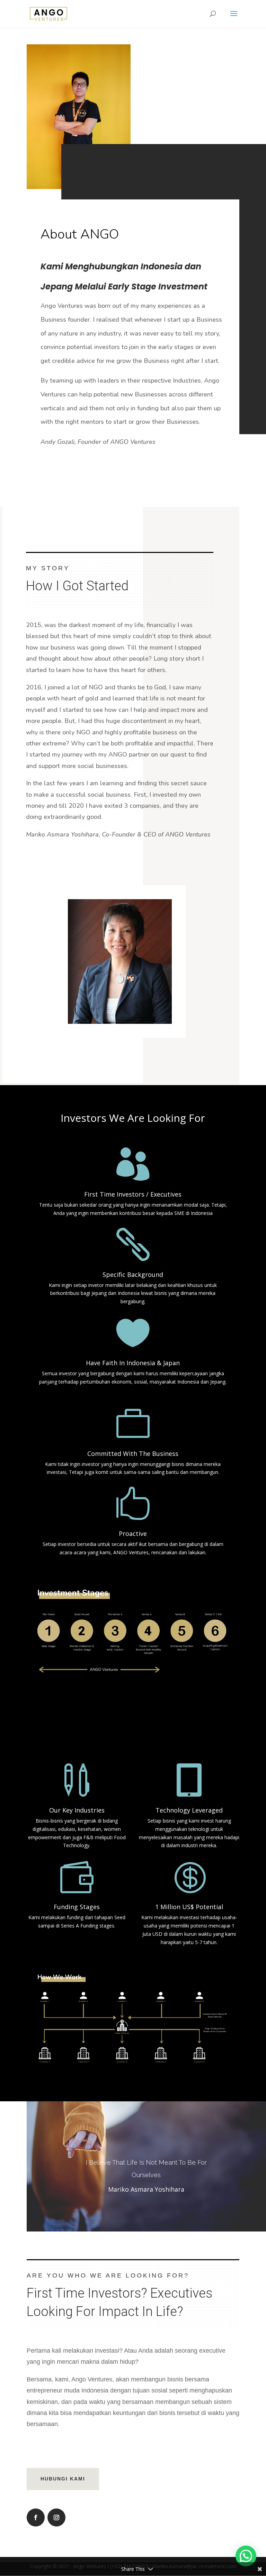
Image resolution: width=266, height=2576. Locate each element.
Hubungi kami (63, 2479)
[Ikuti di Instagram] (56, 2517)
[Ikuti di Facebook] (36, 2517)
